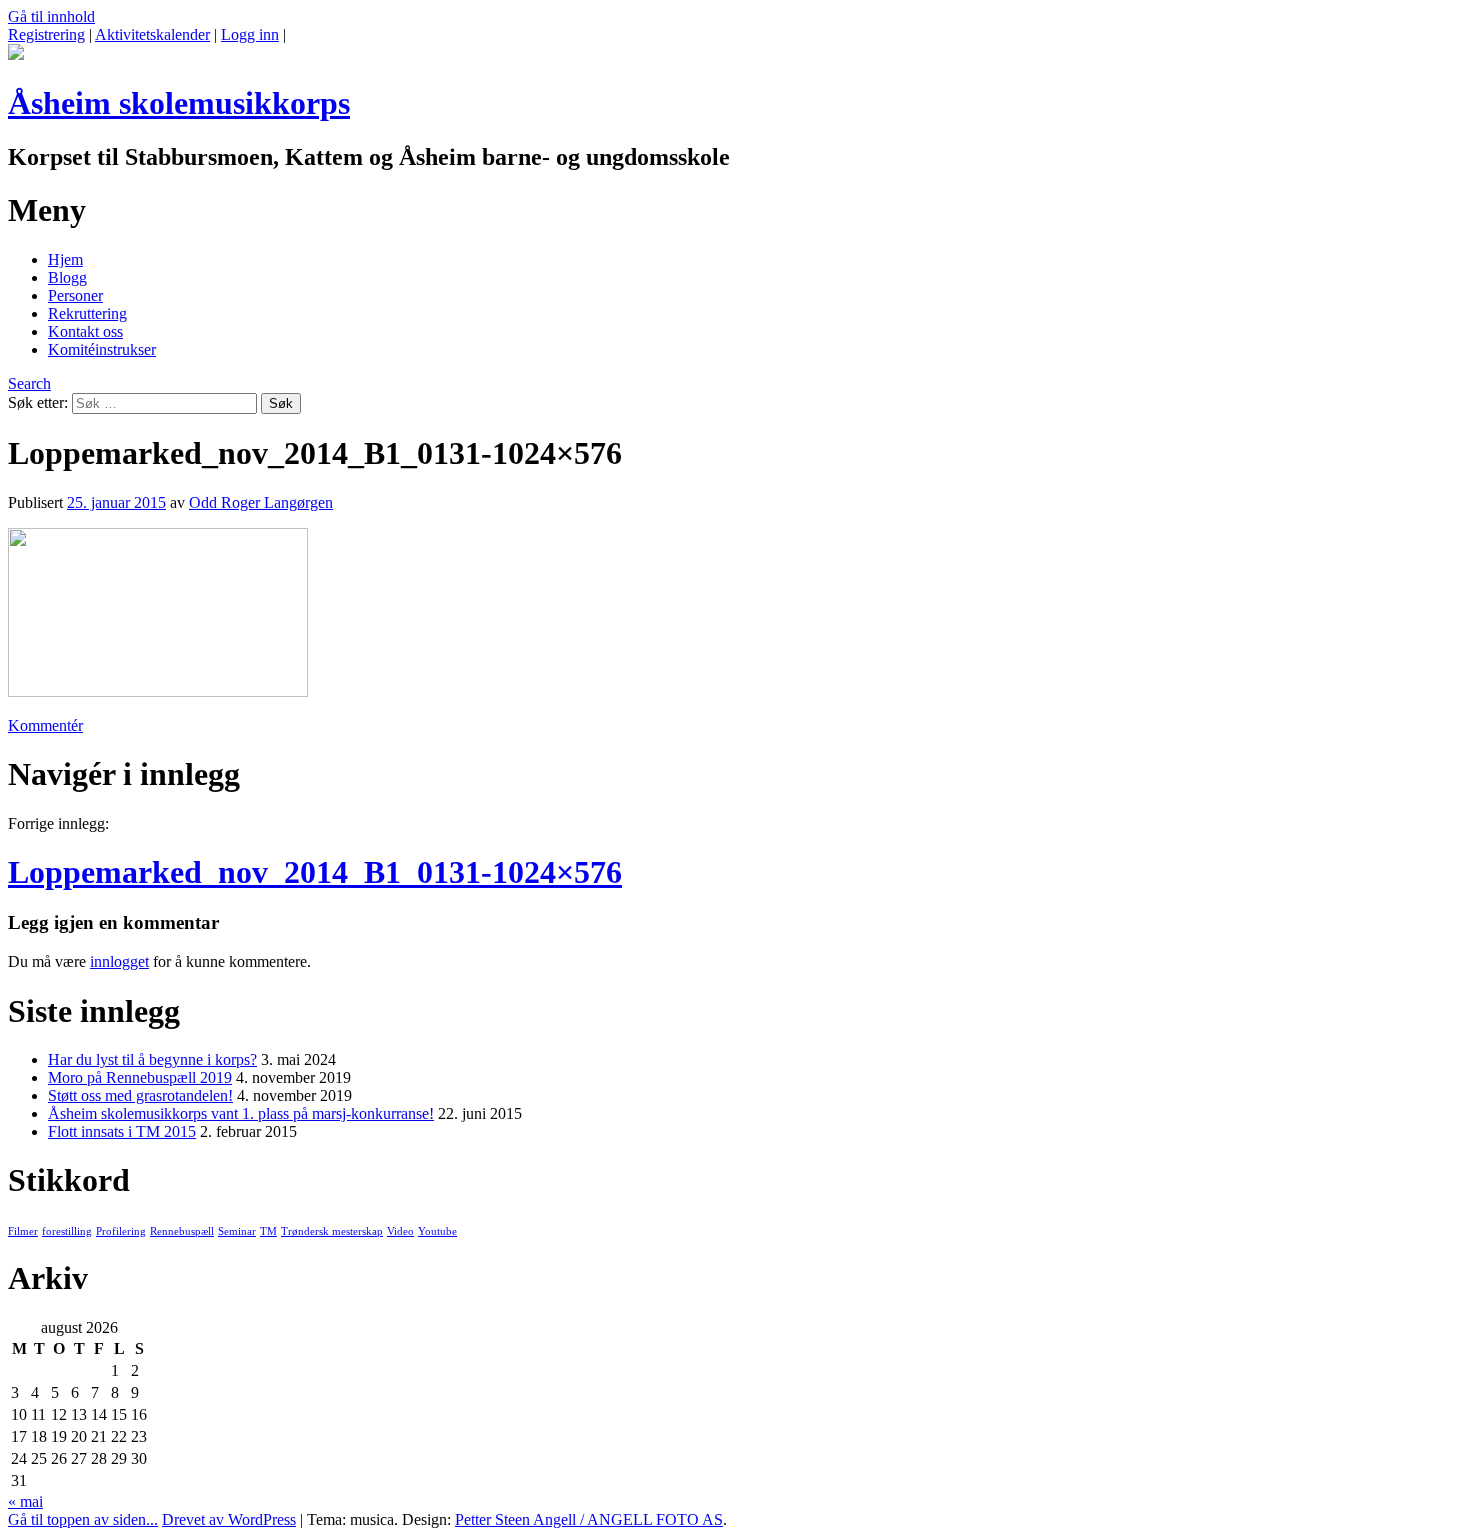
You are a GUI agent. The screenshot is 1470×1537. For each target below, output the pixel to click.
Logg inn (250, 34)
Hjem (65, 259)
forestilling (67, 1231)
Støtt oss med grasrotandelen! (140, 1095)
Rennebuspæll (182, 1231)
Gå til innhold (51, 16)
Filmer (23, 1231)
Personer (75, 295)
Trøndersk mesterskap (332, 1231)
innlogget (119, 961)
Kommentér (45, 725)
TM (268, 1231)
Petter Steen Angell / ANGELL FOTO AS (589, 1519)
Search (29, 383)
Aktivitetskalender (152, 34)
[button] (158, 612)
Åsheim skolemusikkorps (179, 103)
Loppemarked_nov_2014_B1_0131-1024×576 (315, 872)
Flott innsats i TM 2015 (122, 1131)
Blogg (67, 277)
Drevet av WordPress (229, 1519)
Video (400, 1231)
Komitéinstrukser (102, 349)
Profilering (121, 1231)
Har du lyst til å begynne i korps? (152, 1059)
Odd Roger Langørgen (261, 502)
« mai (25, 1501)
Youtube (437, 1231)
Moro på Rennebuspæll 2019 (140, 1077)
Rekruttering (87, 313)
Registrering (46, 34)
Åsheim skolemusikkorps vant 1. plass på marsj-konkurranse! (241, 1113)
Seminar (237, 1231)
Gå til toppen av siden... (83, 1519)
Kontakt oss (85, 331)
